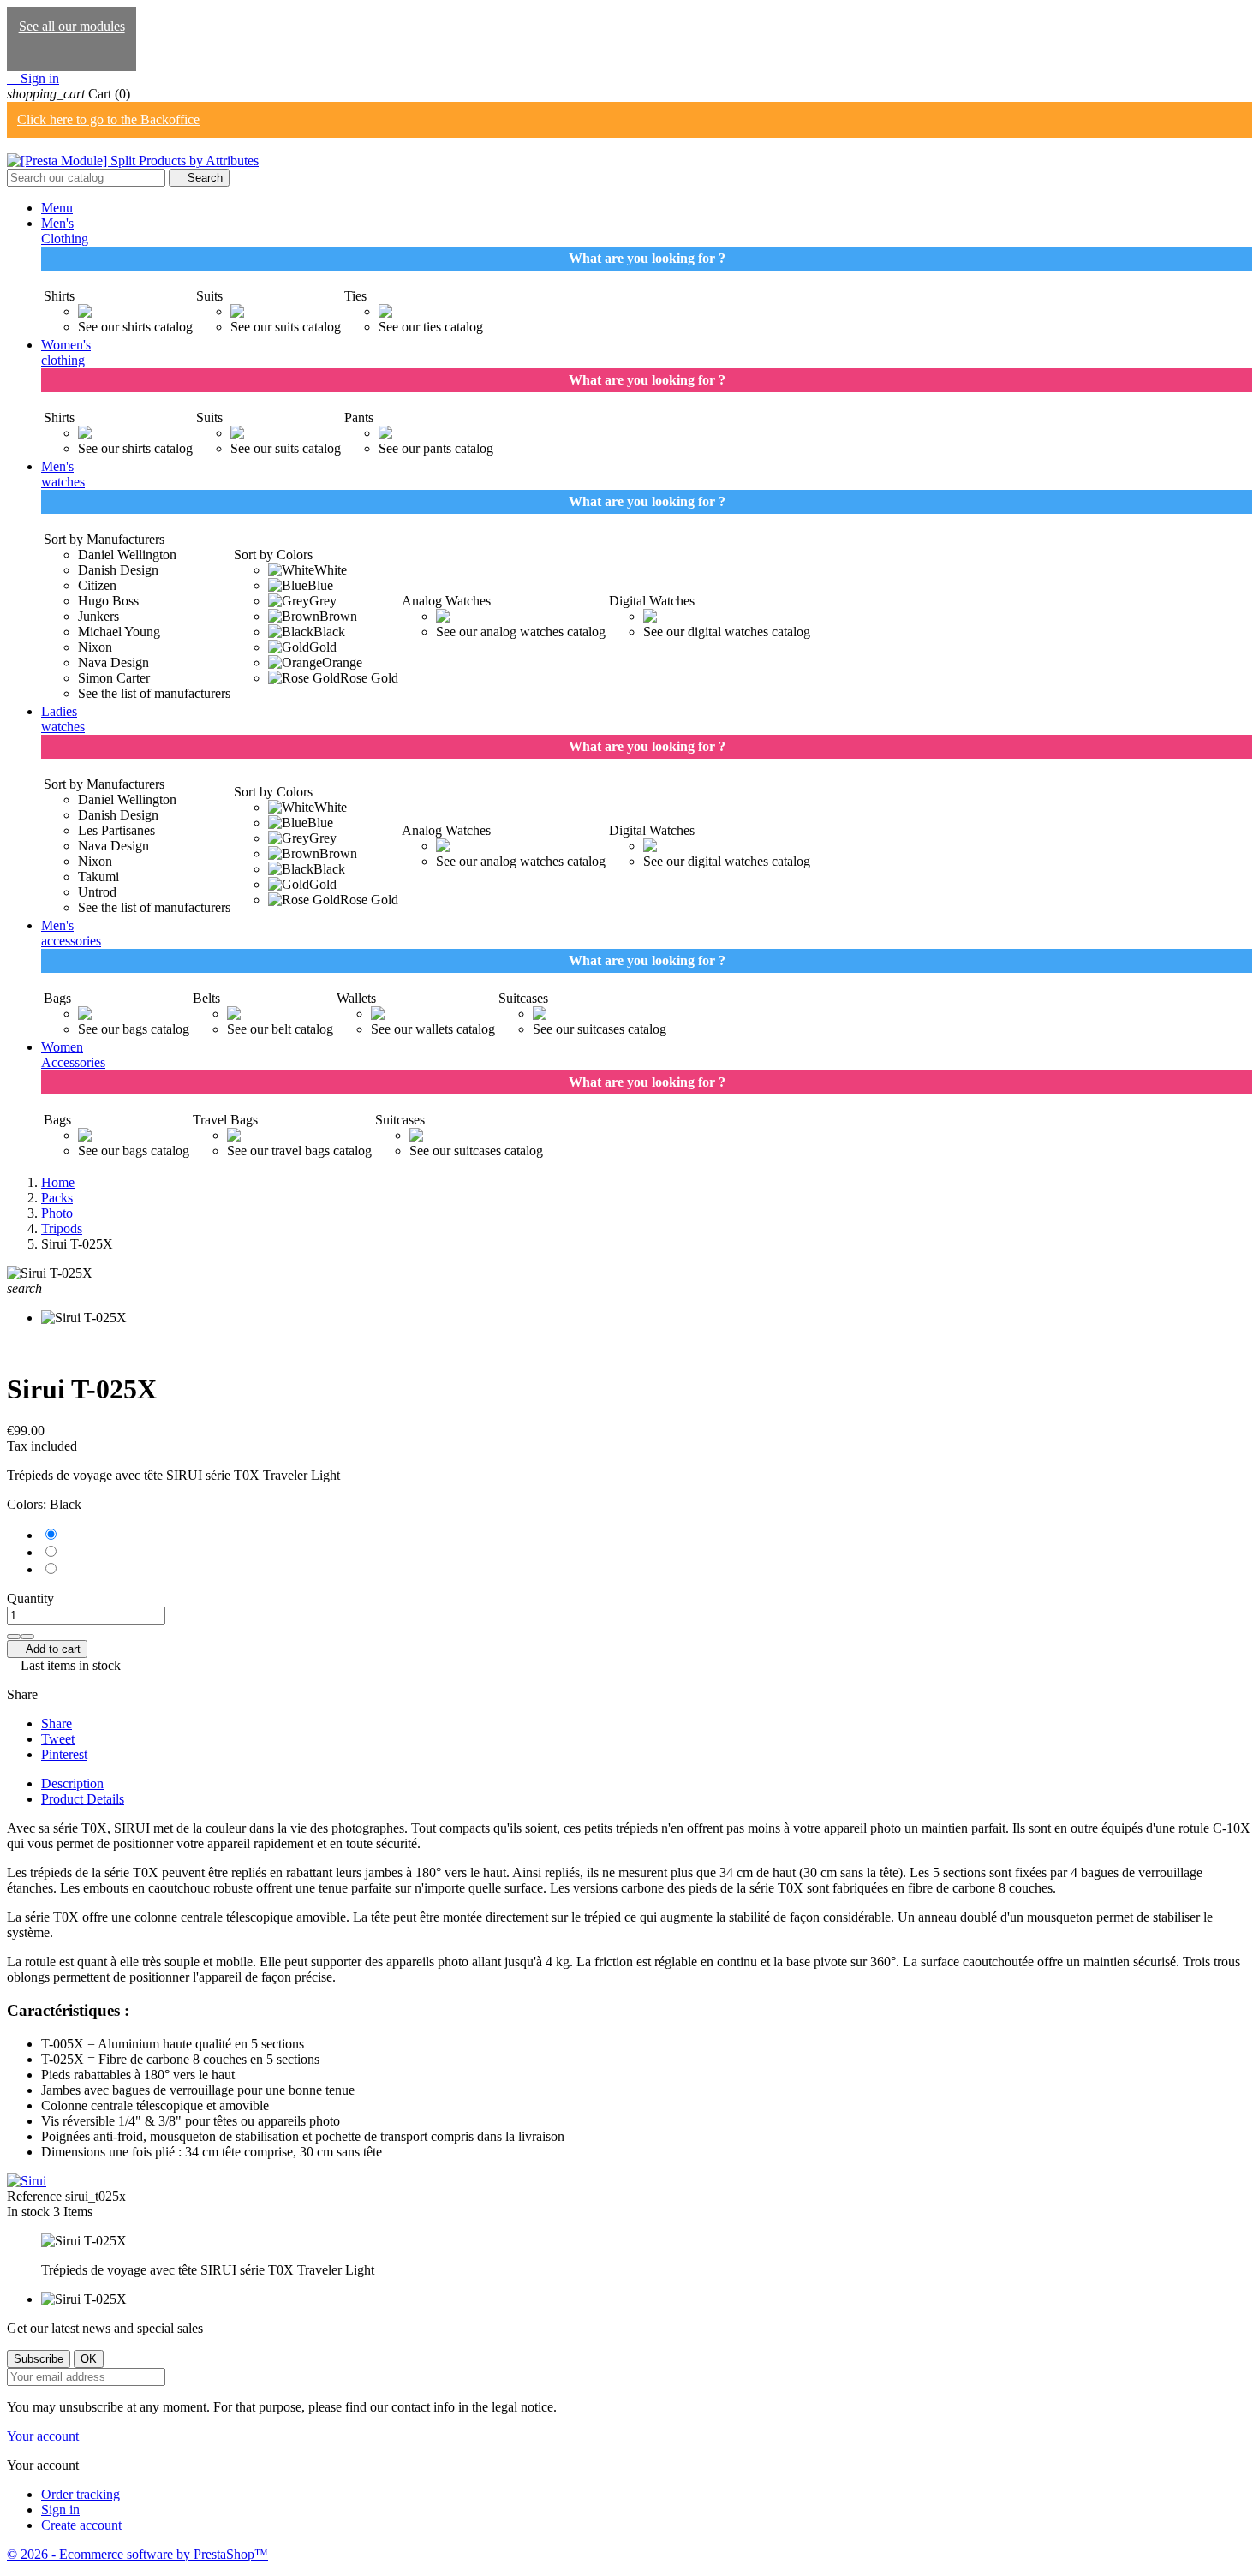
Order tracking (81, 2494)
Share (57, 1723)
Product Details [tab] (83, 1799)
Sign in (60, 2510)
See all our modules (72, 26)
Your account (43, 2436)
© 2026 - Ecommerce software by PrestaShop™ (137, 2554)
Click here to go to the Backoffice (108, 119)
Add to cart (47, 1649)
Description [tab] (72, 1783)
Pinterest (64, 1754)
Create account (81, 2525)
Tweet (58, 1739)
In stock (28, 2212)
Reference (36, 2196)
